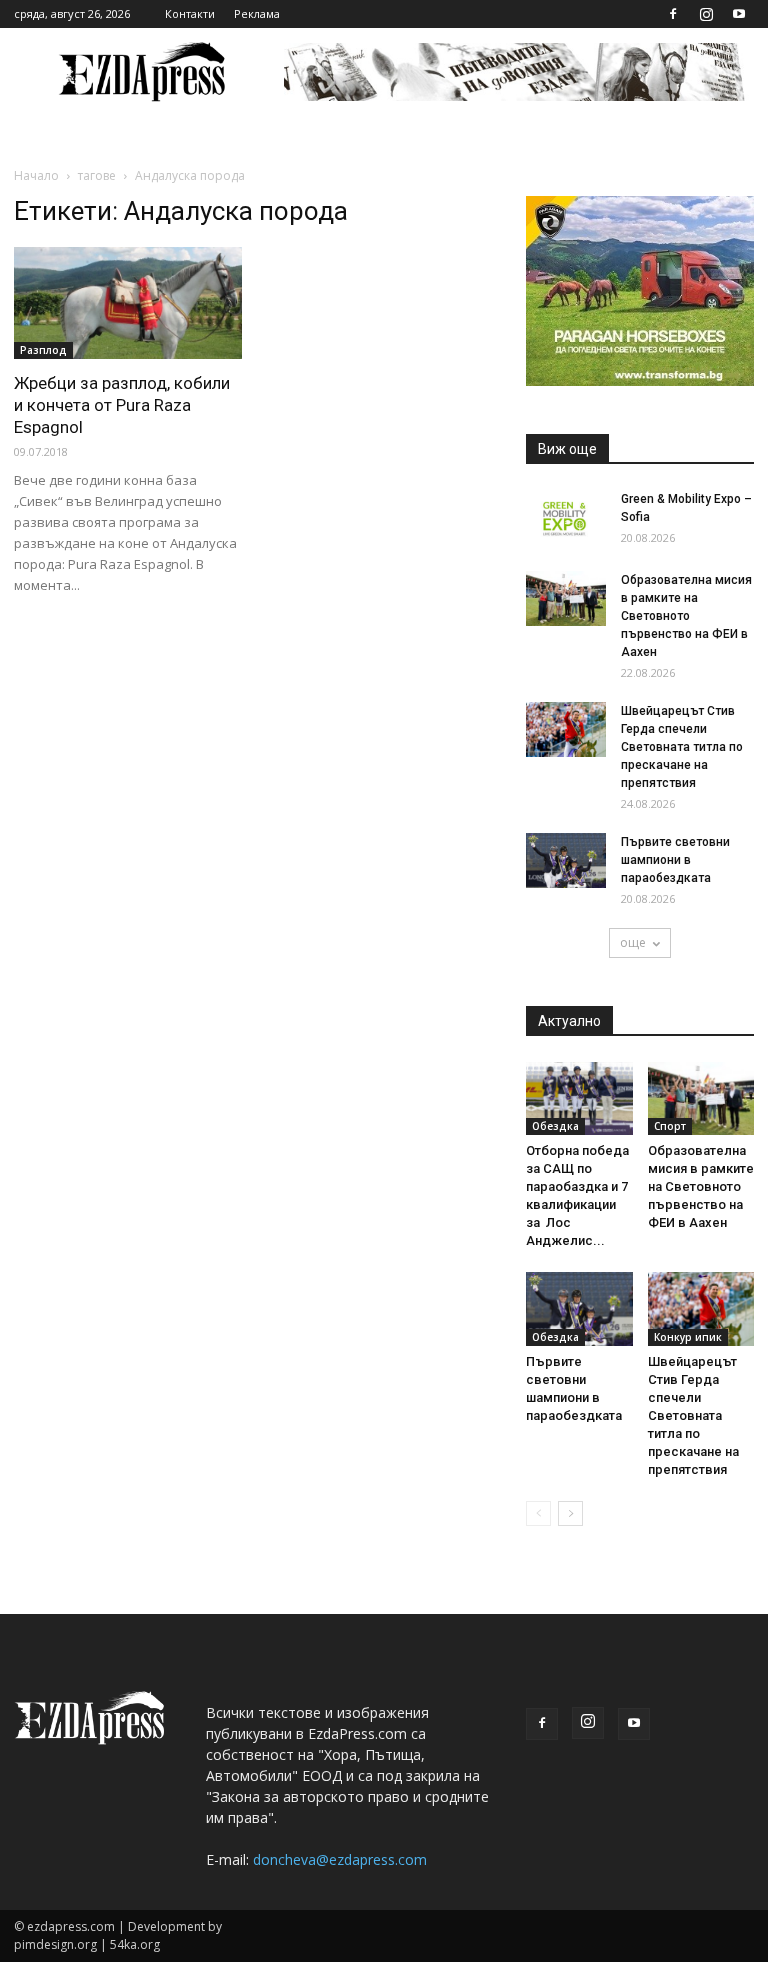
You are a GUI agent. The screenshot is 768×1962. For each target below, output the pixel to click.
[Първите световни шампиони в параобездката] (566, 860)
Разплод (43, 350)
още (633, 942)
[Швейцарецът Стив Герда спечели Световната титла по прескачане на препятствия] (566, 729)
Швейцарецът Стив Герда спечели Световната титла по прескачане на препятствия (682, 747)
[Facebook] (673, 14)
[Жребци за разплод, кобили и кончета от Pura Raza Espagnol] (128, 303)
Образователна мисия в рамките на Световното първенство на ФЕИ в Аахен (686, 616)
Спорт (670, 1126)
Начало (36, 175)
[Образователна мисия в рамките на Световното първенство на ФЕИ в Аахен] (566, 598)
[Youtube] (739, 14)
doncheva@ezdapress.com (340, 1859)
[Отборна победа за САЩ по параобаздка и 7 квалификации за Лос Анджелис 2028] (579, 1098)
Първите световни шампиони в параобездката (675, 860)
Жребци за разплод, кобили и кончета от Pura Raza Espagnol (122, 405)
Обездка (555, 1126)
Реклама (257, 13)
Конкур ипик (688, 1337)
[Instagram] (706, 14)
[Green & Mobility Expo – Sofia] (566, 517)
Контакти (190, 13)
